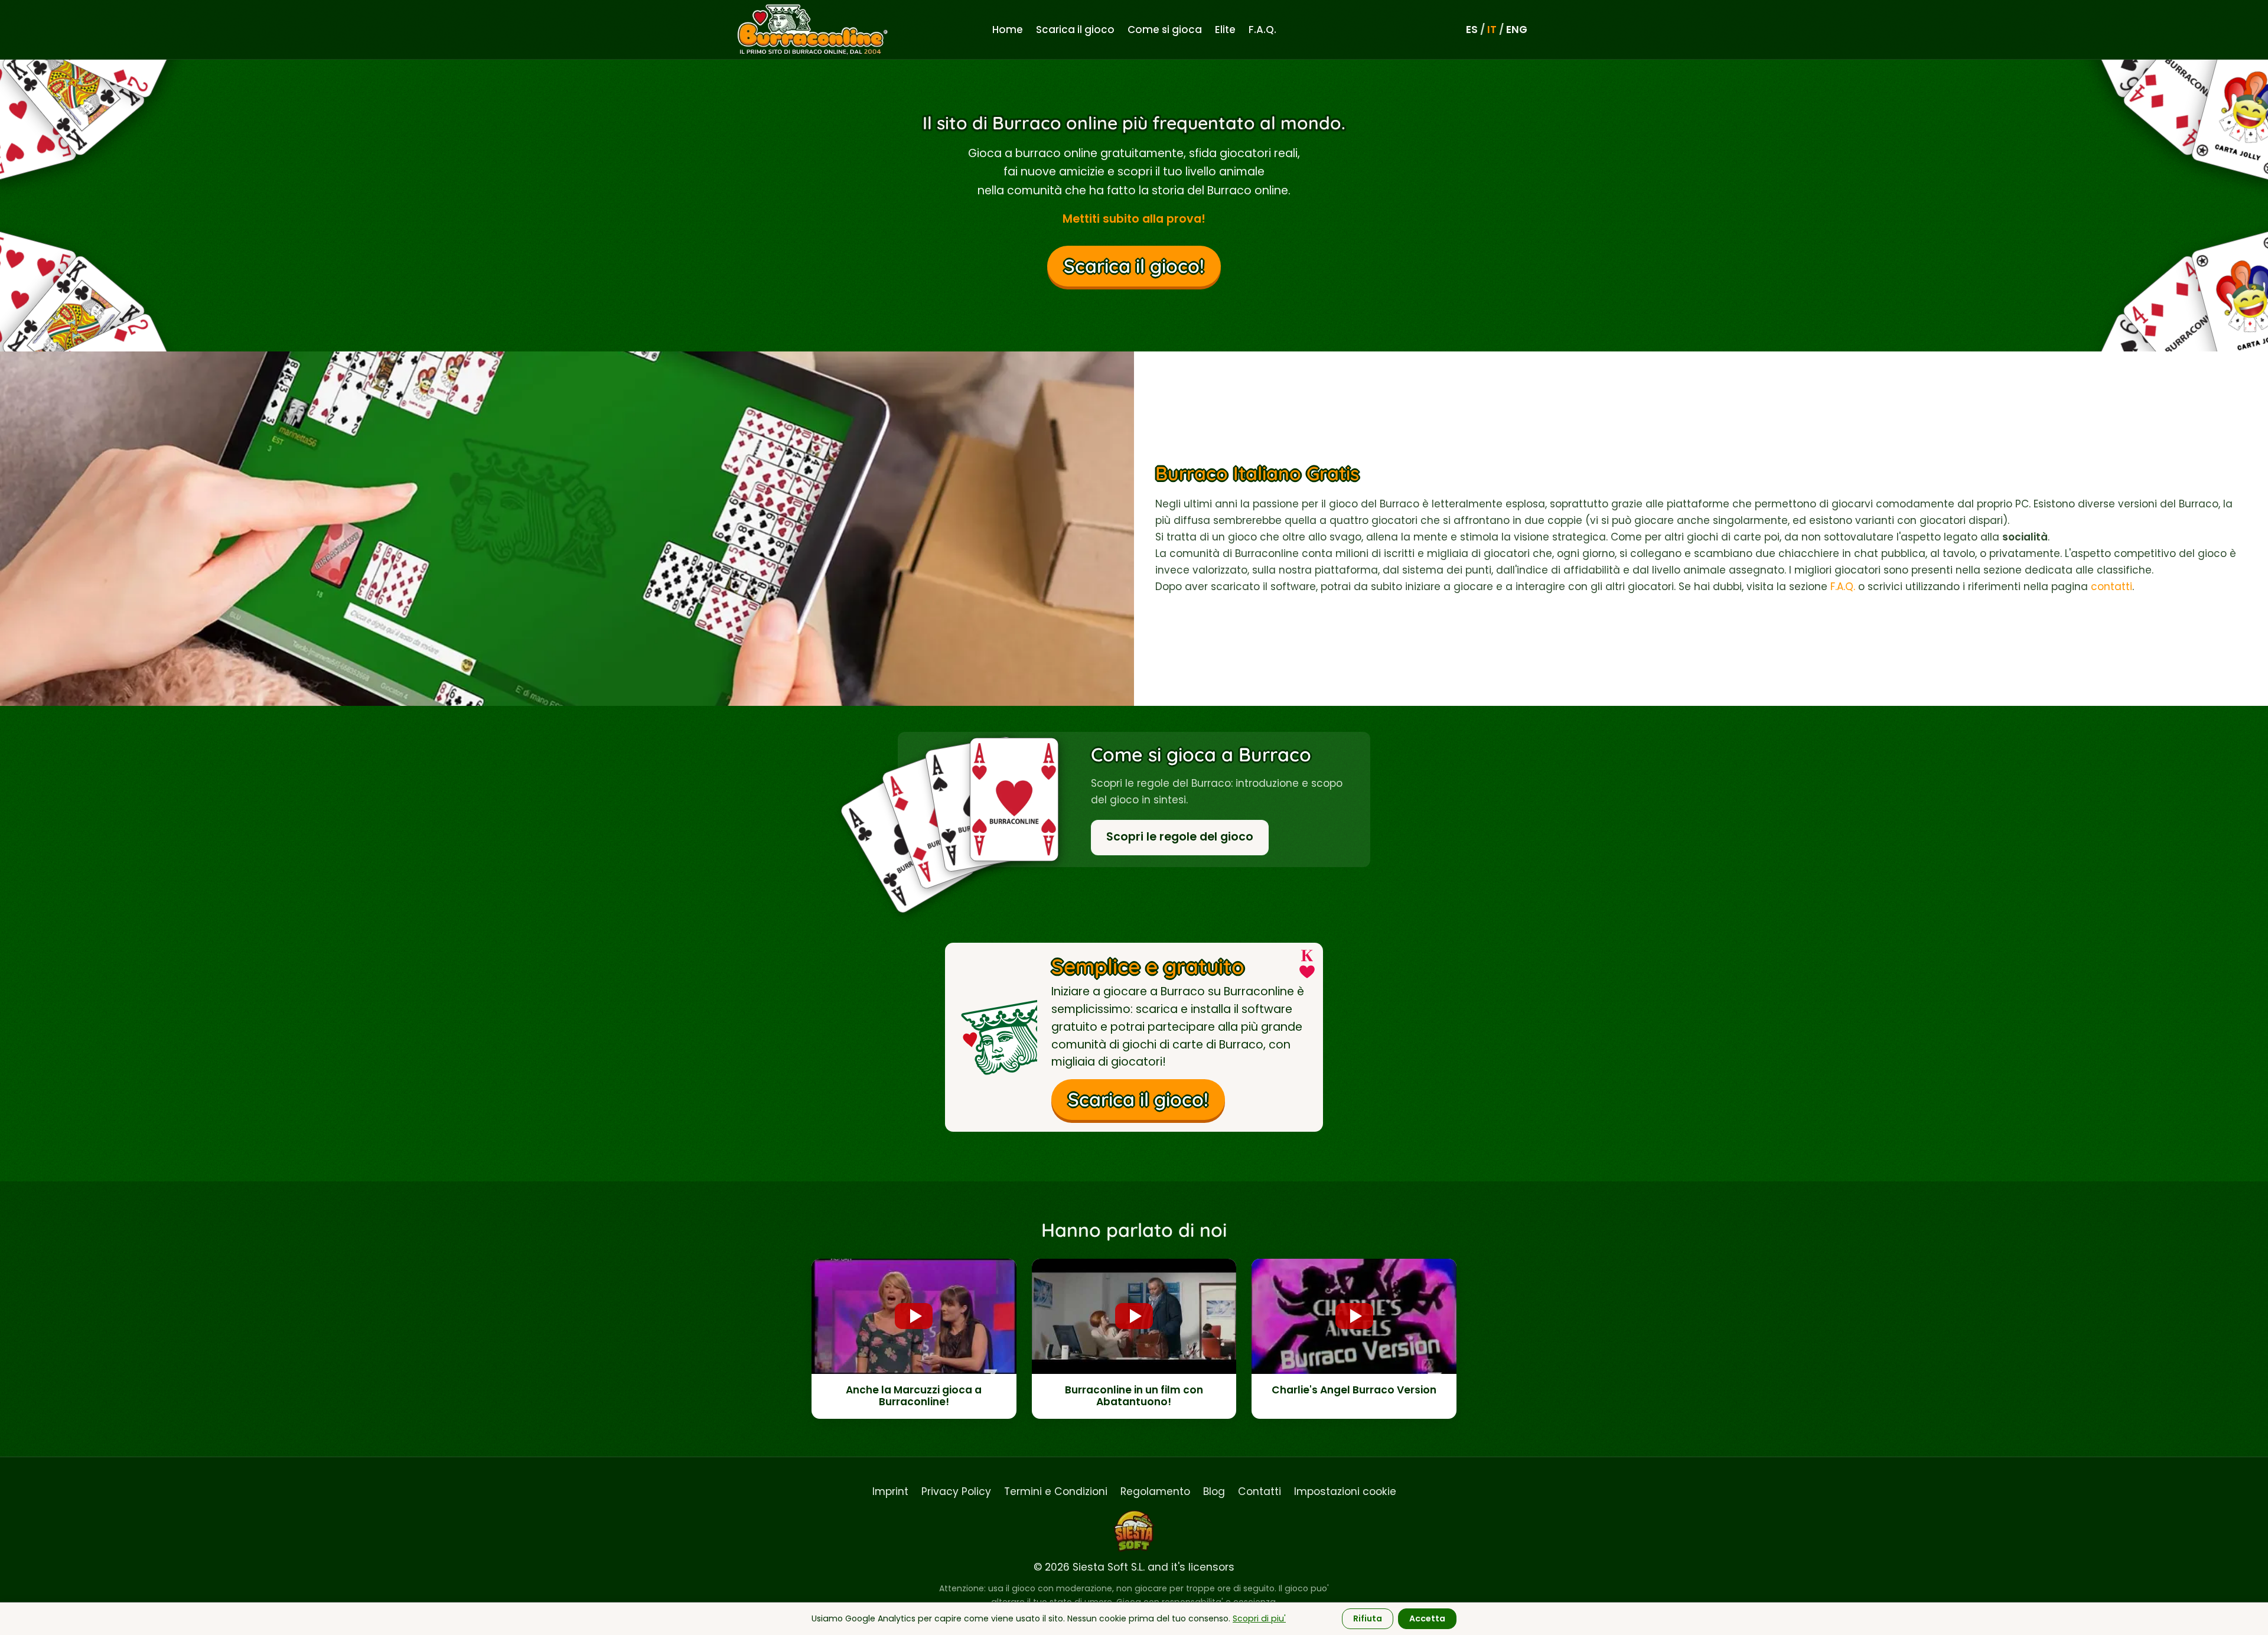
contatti (2111, 587)
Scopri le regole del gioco (1180, 837)
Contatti (1260, 1491)
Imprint (890, 1491)
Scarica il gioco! (1134, 266)
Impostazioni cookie (1345, 1491)
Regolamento (1155, 1491)
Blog (1214, 1491)
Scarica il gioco (1075, 30)
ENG (1517, 30)
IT (1492, 30)
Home (1008, 30)
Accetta (1427, 1618)
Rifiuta (1368, 1618)
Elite (1225, 30)
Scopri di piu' (1259, 1618)
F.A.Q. (1262, 30)
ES (1472, 30)
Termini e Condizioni (1056, 1491)
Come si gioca (1165, 30)
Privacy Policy (956, 1491)
